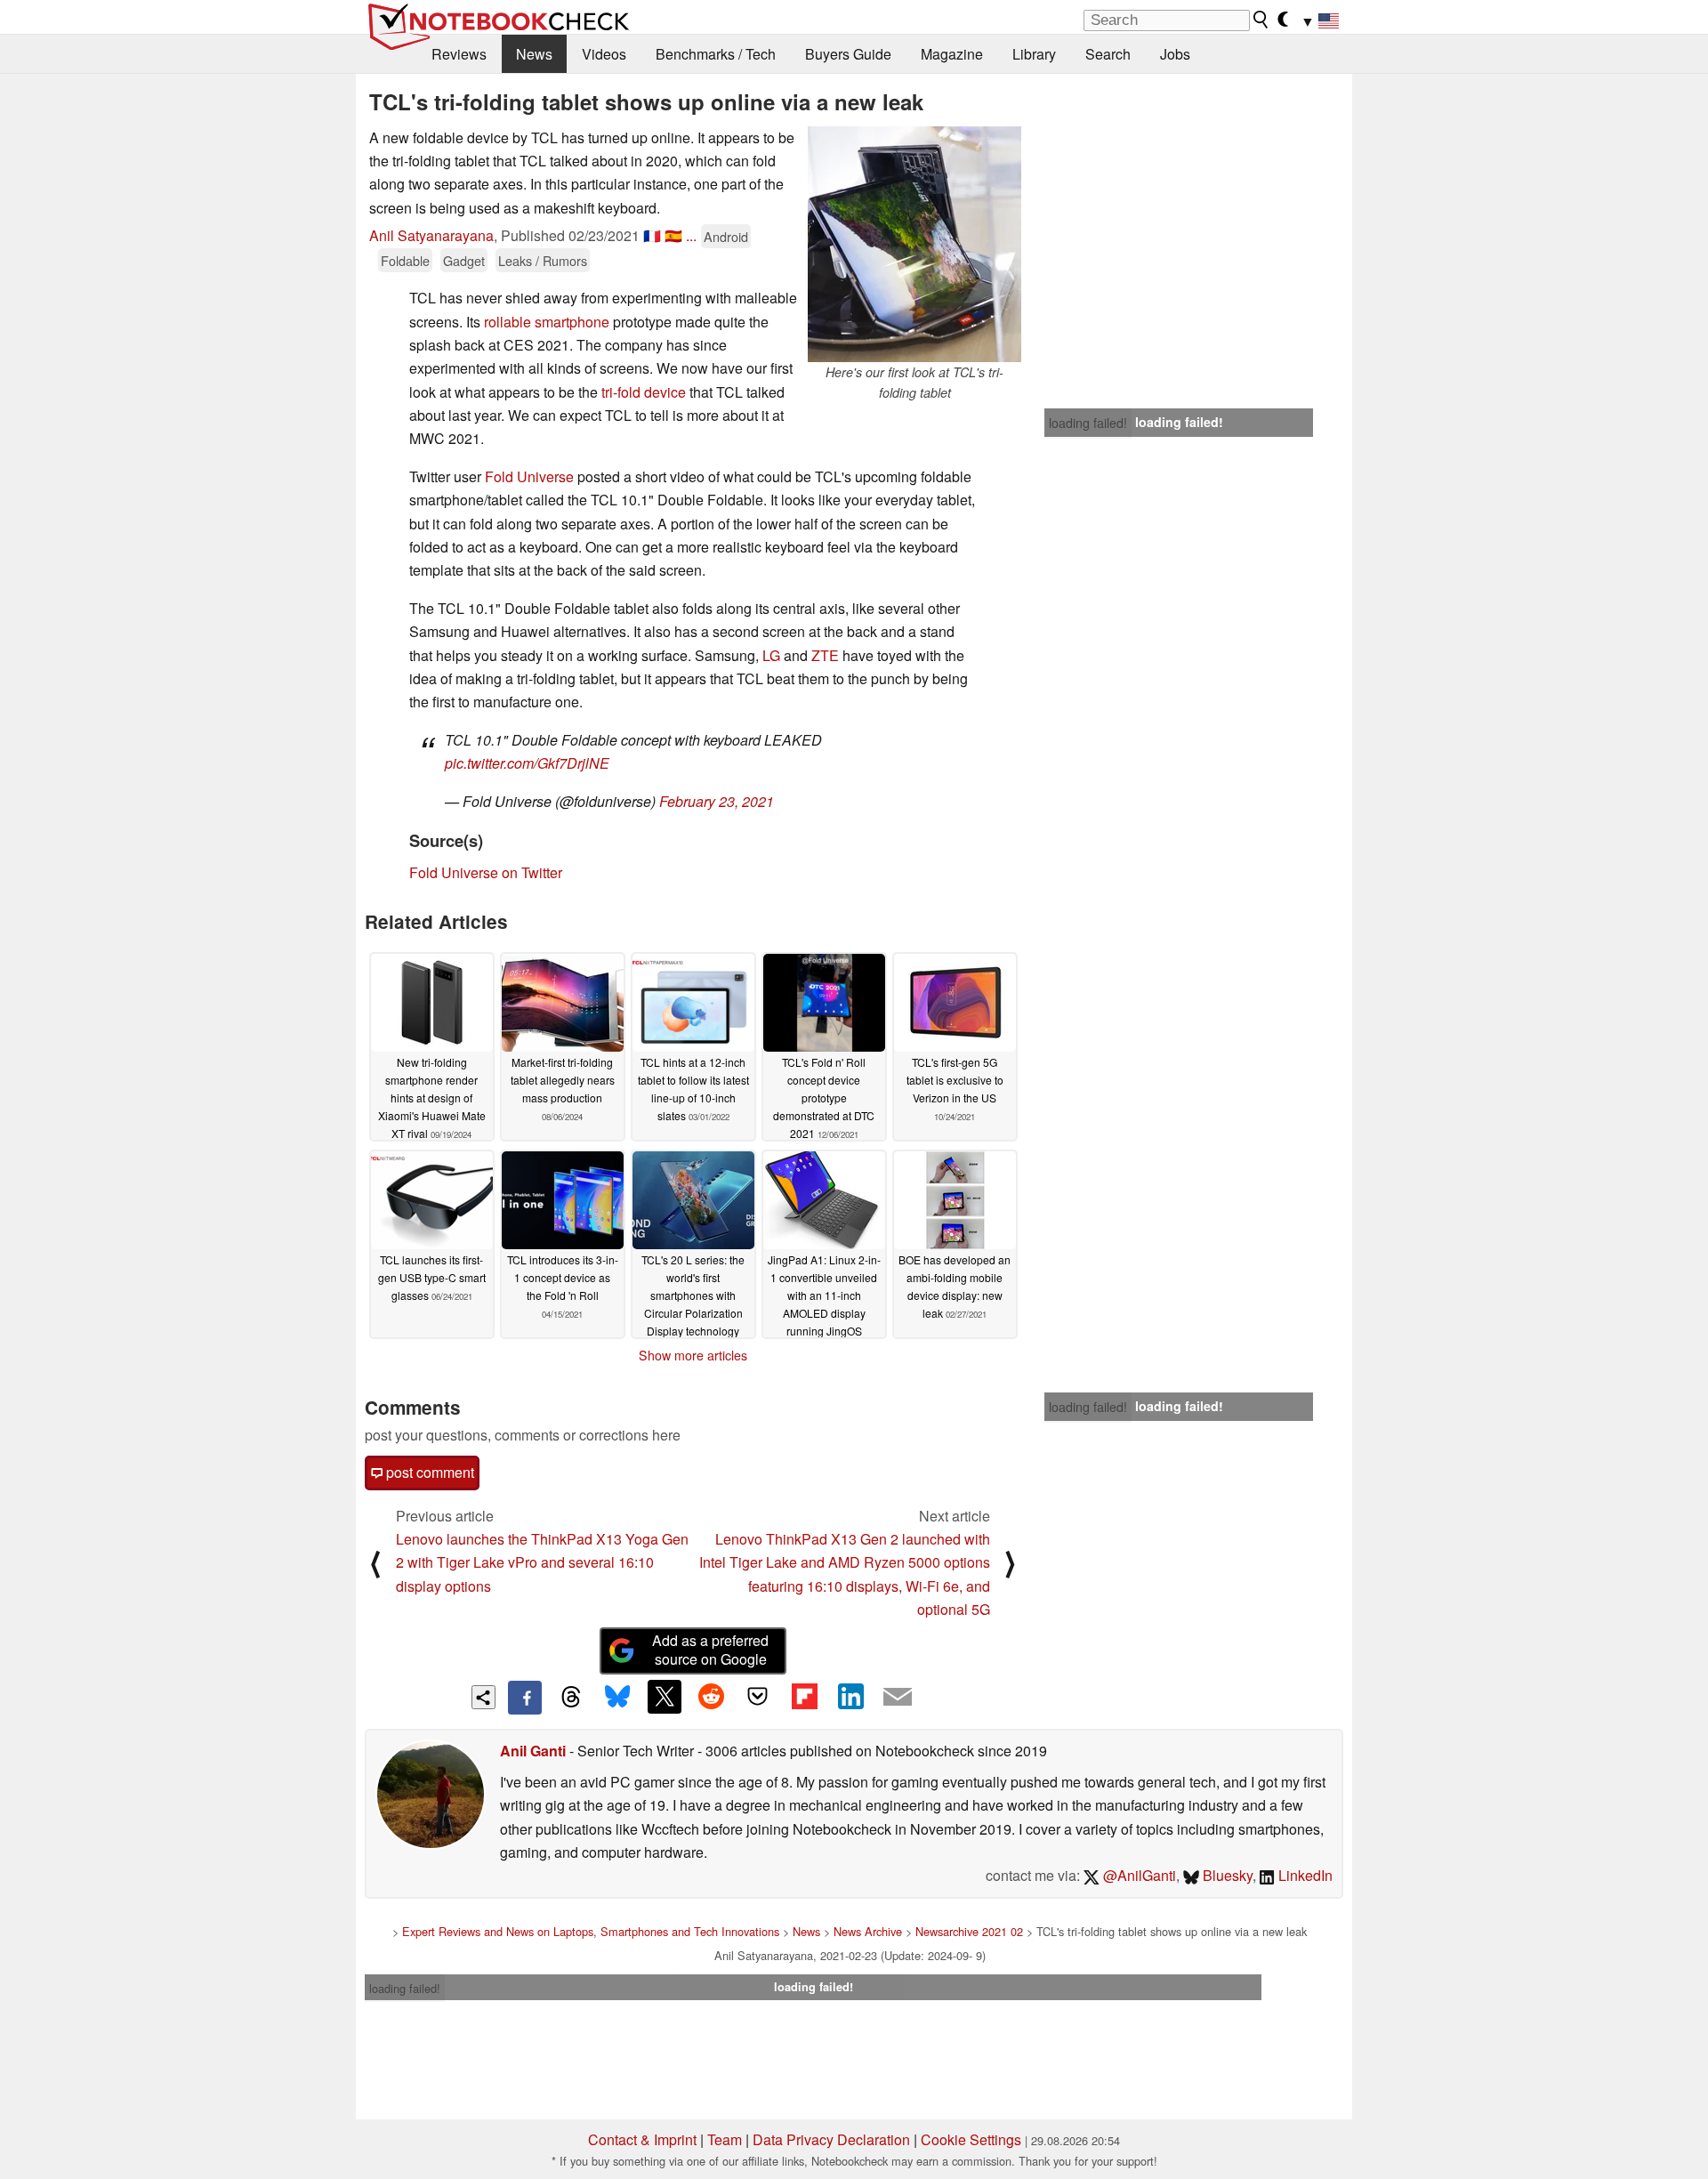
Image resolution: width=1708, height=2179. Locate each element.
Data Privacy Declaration (831, 2139)
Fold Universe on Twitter (486, 872)
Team (725, 2139)
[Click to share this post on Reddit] (711, 1697)
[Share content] (483, 1697)
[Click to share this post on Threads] (571, 1698)
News (534, 54)
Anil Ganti (533, 1751)
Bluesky (1226, 1875)
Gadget (464, 260)
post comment (428, 1472)
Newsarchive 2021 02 (969, 1931)
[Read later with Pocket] (758, 1697)
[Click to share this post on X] (665, 1697)
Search (1108, 54)
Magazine (952, 54)
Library (1034, 54)
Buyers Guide (848, 54)
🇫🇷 (652, 235)
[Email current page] (898, 1698)
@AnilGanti (1138, 1875)
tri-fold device (642, 392)
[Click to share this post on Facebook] (525, 1698)
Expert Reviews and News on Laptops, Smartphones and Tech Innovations (591, 1931)
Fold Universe (529, 476)
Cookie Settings (971, 2139)
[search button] (1261, 20)
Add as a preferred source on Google (710, 1650)
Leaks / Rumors (543, 260)
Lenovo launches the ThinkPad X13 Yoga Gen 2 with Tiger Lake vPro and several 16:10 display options (542, 1562)
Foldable (405, 260)
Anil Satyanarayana (431, 235)
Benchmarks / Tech (716, 54)
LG (773, 655)
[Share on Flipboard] (804, 1697)
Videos (604, 54)
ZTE (827, 655)
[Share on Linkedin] (850, 1697)
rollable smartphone (547, 322)
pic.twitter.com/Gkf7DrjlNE (527, 763)
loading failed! (1088, 423)
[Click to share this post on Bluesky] (617, 1698)
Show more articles (693, 1355)
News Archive (868, 1931)
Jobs (1175, 54)
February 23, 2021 (717, 801)
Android (726, 236)
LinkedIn (1304, 1875)
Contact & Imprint (642, 2139)
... (691, 235)
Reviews (459, 54)
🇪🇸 (673, 235)
